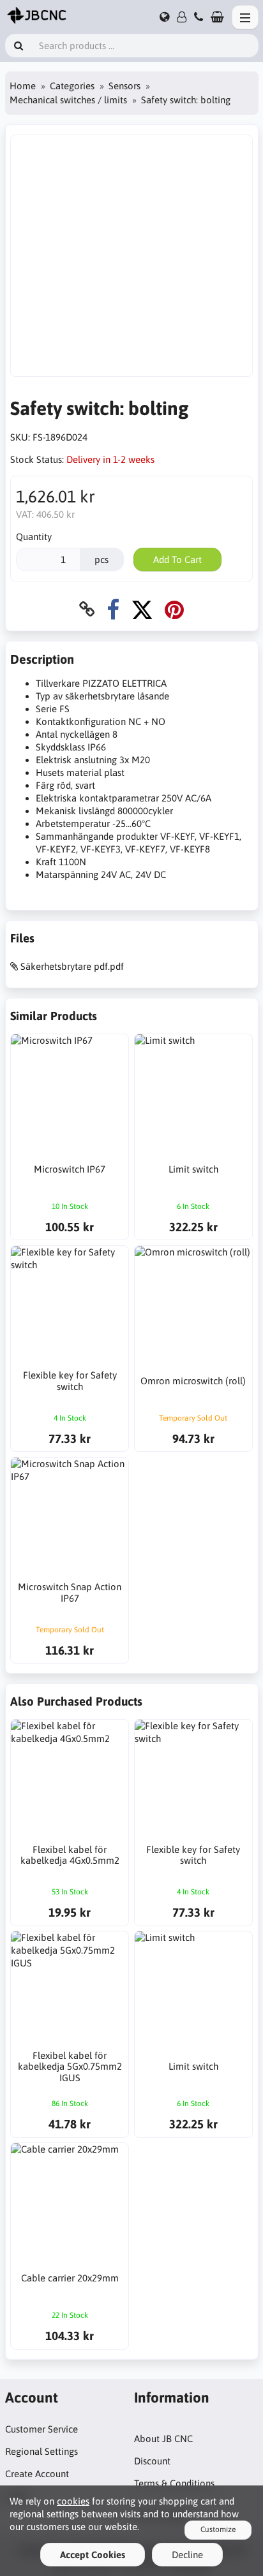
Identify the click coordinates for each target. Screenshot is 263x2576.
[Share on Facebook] (113, 609)
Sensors (124, 86)
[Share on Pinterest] (174, 609)
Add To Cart (177, 560)
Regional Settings (41, 2451)
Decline (187, 2555)
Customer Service (41, 2429)
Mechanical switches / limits (68, 100)
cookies (73, 2501)
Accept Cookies (93, 2555)
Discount (152, 2461)
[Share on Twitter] (142, 609)
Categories (72, 86)
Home (23, 86)
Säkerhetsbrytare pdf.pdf (72, 966)
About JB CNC (163, 2439)
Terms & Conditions (174, 2483)
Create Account (37, 2474)
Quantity (34, 537)
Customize (218, 2529)
